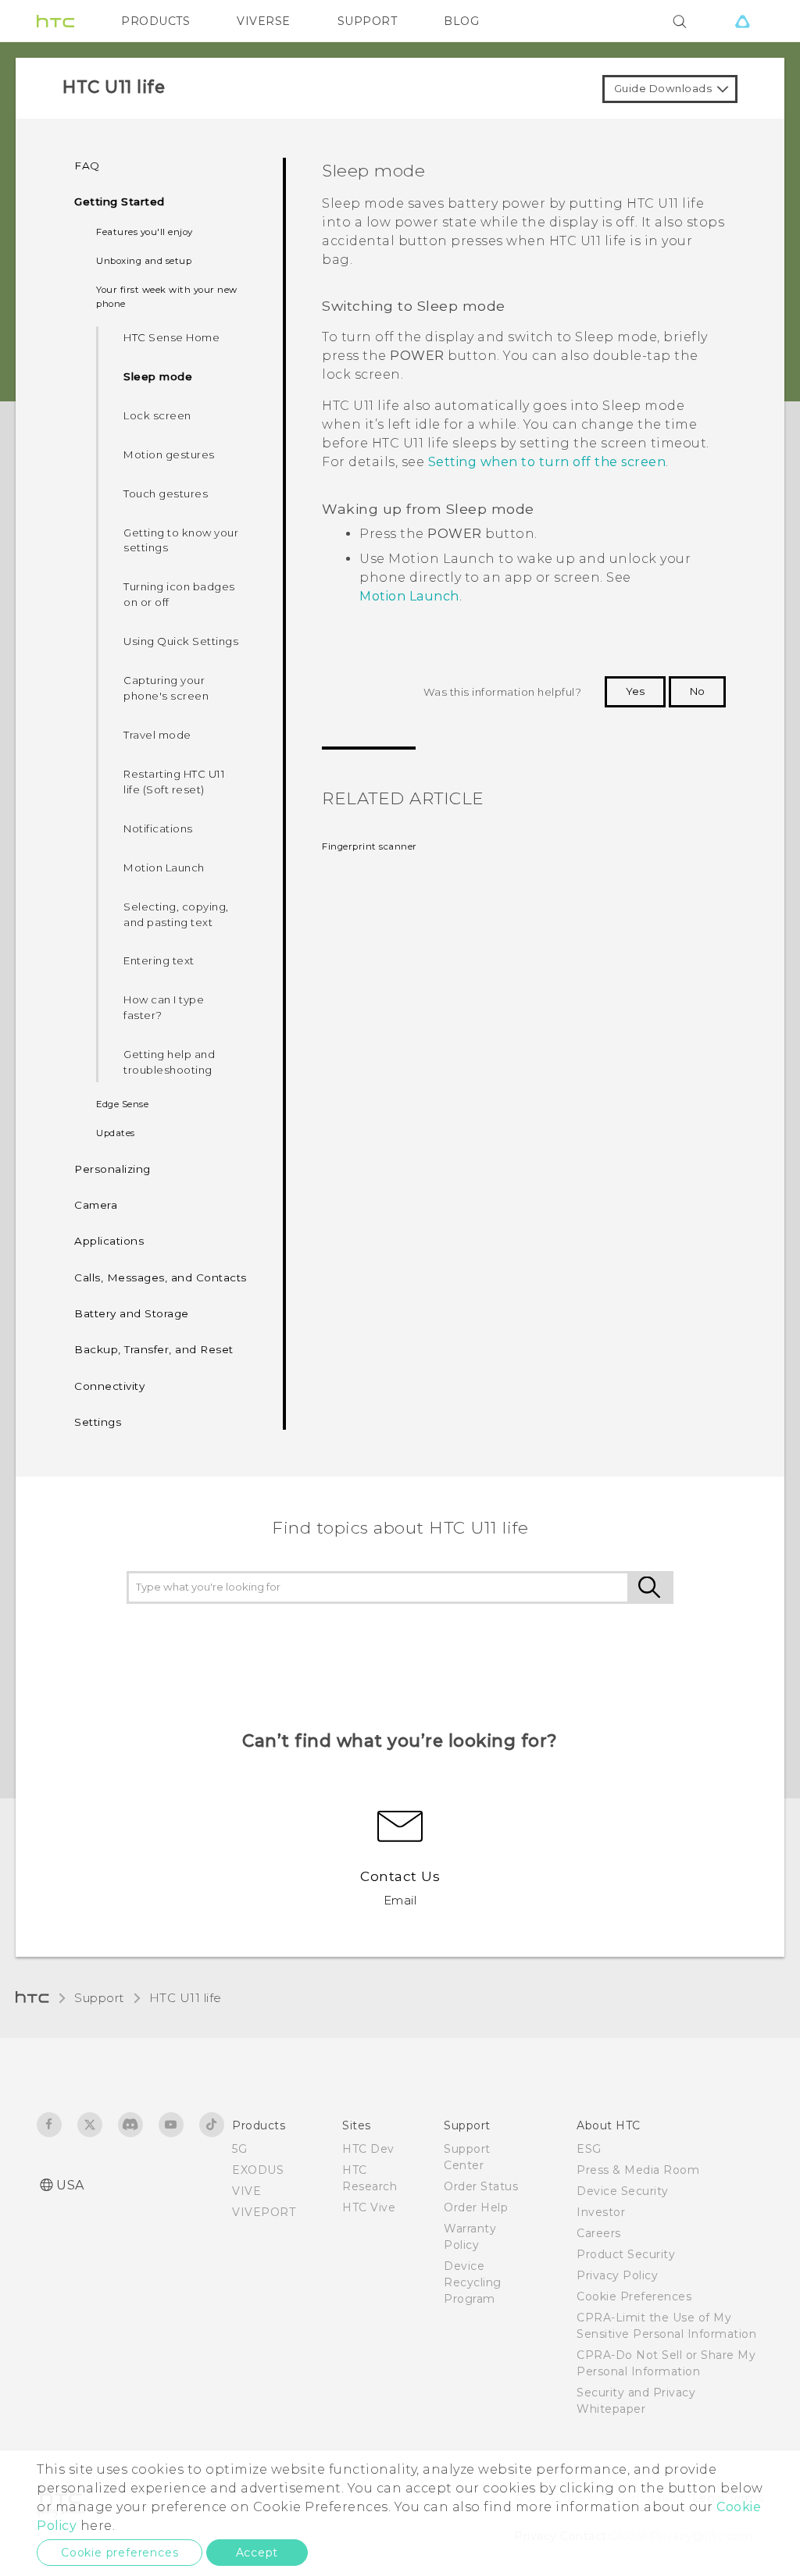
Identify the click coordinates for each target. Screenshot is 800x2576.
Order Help (476, 2207)
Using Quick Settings (181, 641)
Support (99, 1998)
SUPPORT (368, 21)
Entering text (159, 960)
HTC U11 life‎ (186, 1998)
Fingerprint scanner (370, 846)
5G (239, 2149)
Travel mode (157, 735)
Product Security (626, 2254)
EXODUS (258, 2170)
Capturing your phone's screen (166, 688)
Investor (601, 2212)
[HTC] (55, 21)
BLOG (461, 21)
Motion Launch (164, 868)
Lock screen (157, 415)
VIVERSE (264, 21)
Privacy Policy (617, 2275)
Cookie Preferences (634, 2296)
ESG (589, 2149)
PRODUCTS (155, 21)
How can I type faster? (164, 1007)
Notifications (158, 828)
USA (70, 2185)
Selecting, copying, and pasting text (176, 914)
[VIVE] (742, 21)
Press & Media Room (638, 2170)
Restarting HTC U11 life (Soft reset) (174, 782)
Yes (635, 691)
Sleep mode (158, 376)
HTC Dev (368, 2149)
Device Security (623, 2191)
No (697, 691)
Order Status (481, 2186)
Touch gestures (166, 493)
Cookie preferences (120, 2553)
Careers (599, 2233)
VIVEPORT (264, 2212)
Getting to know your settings (181, 540)
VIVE (246, 2191)
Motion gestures (169, 454)
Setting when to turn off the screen (547, 462)
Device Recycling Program (473, 2282)
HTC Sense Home (171, 337)
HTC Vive (369, 2207)
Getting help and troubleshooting (169, 1062)
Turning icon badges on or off (179, 594)
